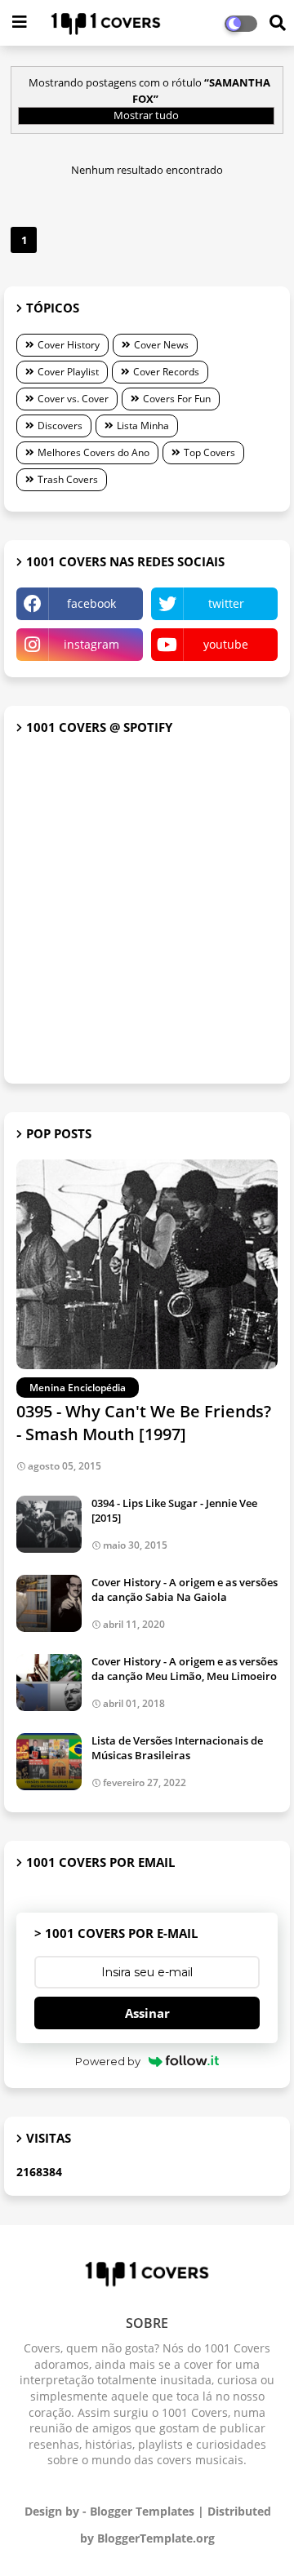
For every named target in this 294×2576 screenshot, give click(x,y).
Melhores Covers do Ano (94, 452)
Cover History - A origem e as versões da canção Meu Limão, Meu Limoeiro (185, 1669)
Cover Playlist (68, 372)
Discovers (60, 426)
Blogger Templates (142, 2511)
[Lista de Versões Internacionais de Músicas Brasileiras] (49, 1762)
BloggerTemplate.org (156, 2538)
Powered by (108, 2061)
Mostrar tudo (146, 115)
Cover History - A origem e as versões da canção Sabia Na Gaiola (185, 1589)
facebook (91, 603)
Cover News (161, 345)
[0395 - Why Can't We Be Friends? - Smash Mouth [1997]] (147, 1264)
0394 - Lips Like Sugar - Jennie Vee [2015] (174, 1510)
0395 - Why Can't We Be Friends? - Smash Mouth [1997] (144, 1423)
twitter (226, 603)
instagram (91, 644)
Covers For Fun (177, 399)
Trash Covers (68, 479)
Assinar (147, 2013)
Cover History (69, 345)
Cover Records (166, 372)
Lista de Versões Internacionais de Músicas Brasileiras (177, 1748)
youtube (226, 644)
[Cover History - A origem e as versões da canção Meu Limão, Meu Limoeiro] (49, 1683)
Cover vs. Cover (73, 399)
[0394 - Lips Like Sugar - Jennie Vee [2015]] (49, 1524)
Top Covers (209, 452)
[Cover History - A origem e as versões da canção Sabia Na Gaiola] (49, 1603)
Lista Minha (143, 426)
